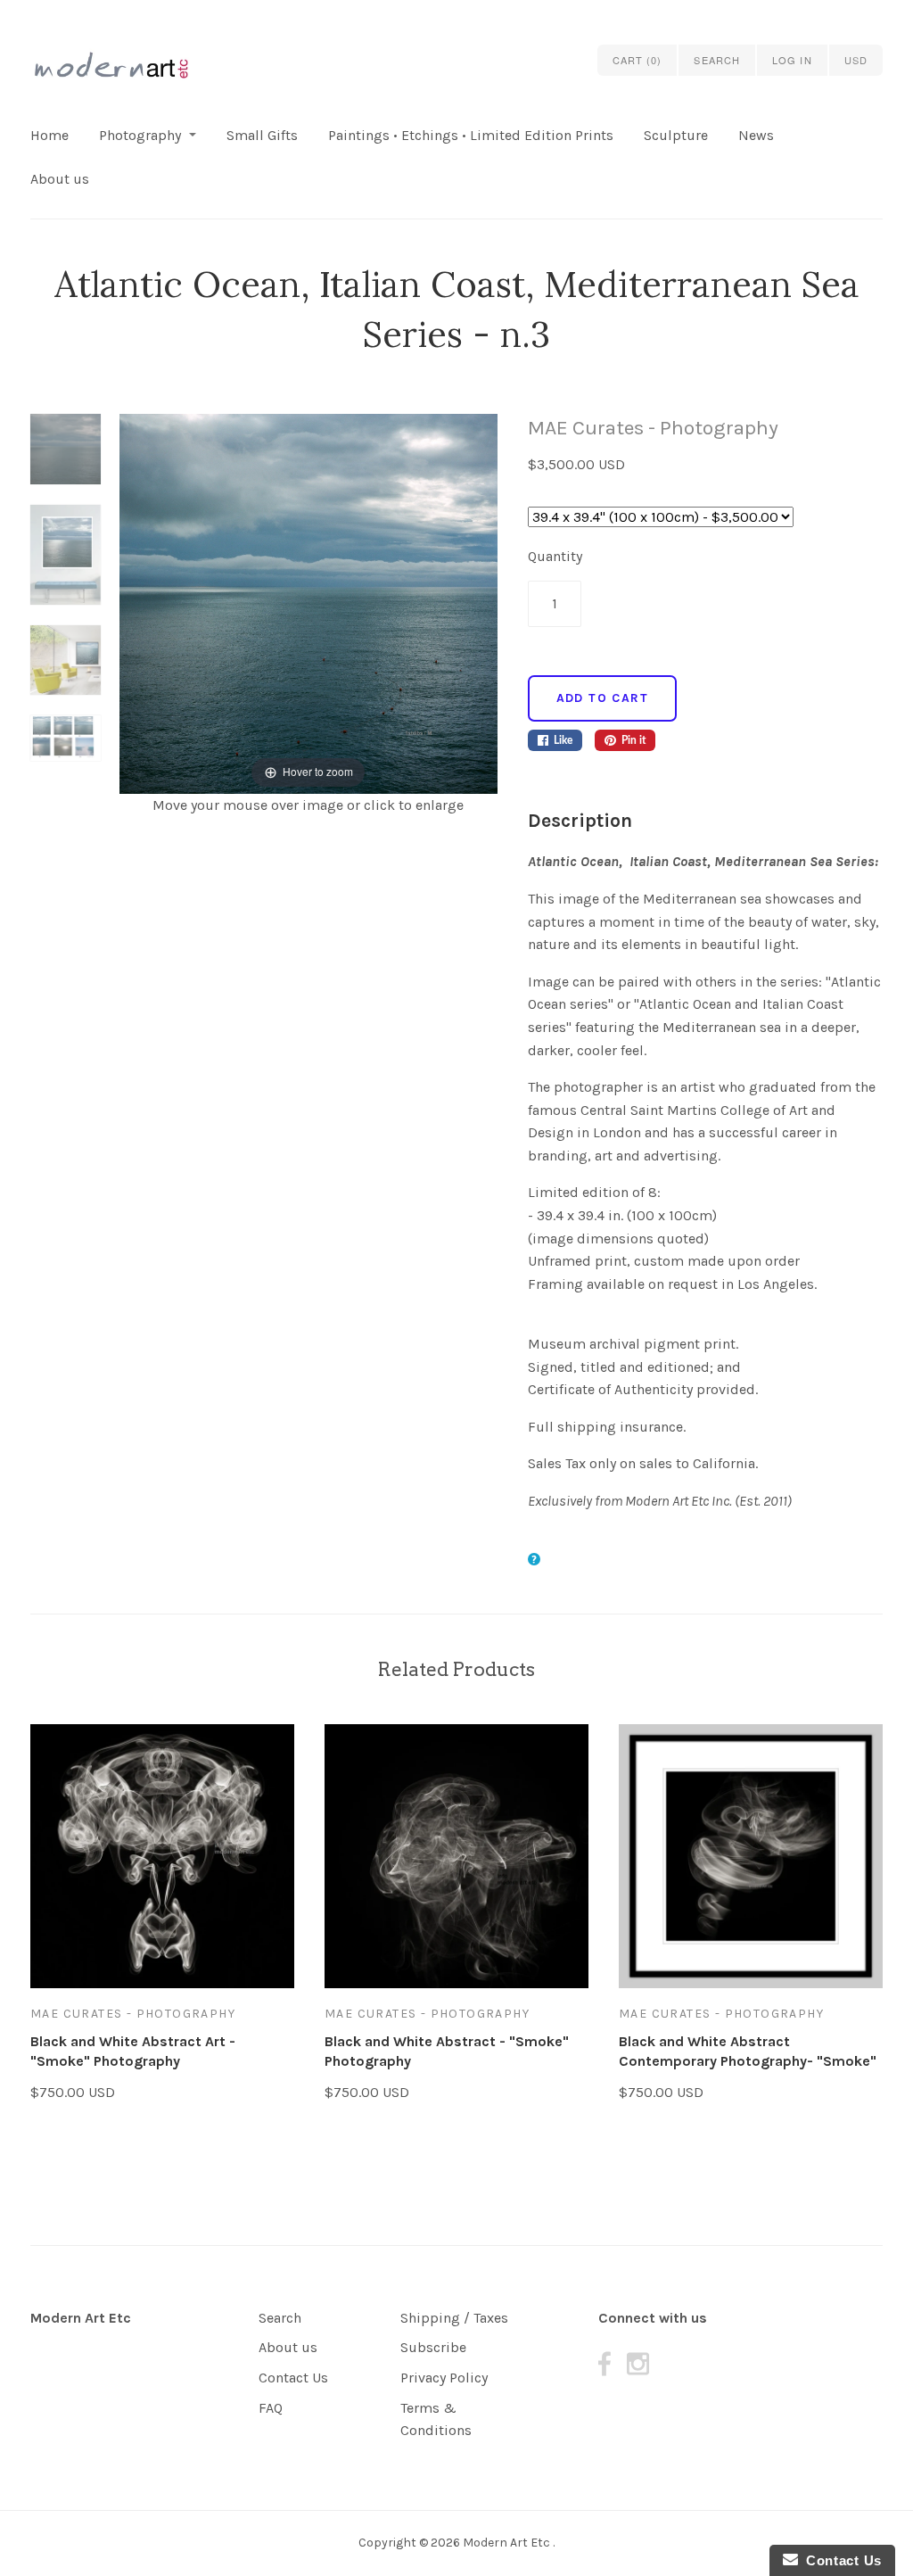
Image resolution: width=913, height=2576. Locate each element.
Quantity (555, 556)
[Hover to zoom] (308, 603)
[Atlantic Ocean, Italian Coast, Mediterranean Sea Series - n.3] (66, 459)
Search (280, 2318)
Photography (140, 135)
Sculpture (676, 135)
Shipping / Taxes (454, 2318)
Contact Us (293, 2378)
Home (49, 135)
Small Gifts (262, 135)
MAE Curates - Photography (653, 428)
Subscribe (433, 2347)
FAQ (271, 2408)
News (756, 135)
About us (60, 179)
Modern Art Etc (81, 2318)
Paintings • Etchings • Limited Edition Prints (471, 135)
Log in (792, 60)
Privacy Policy (444, 2378)
